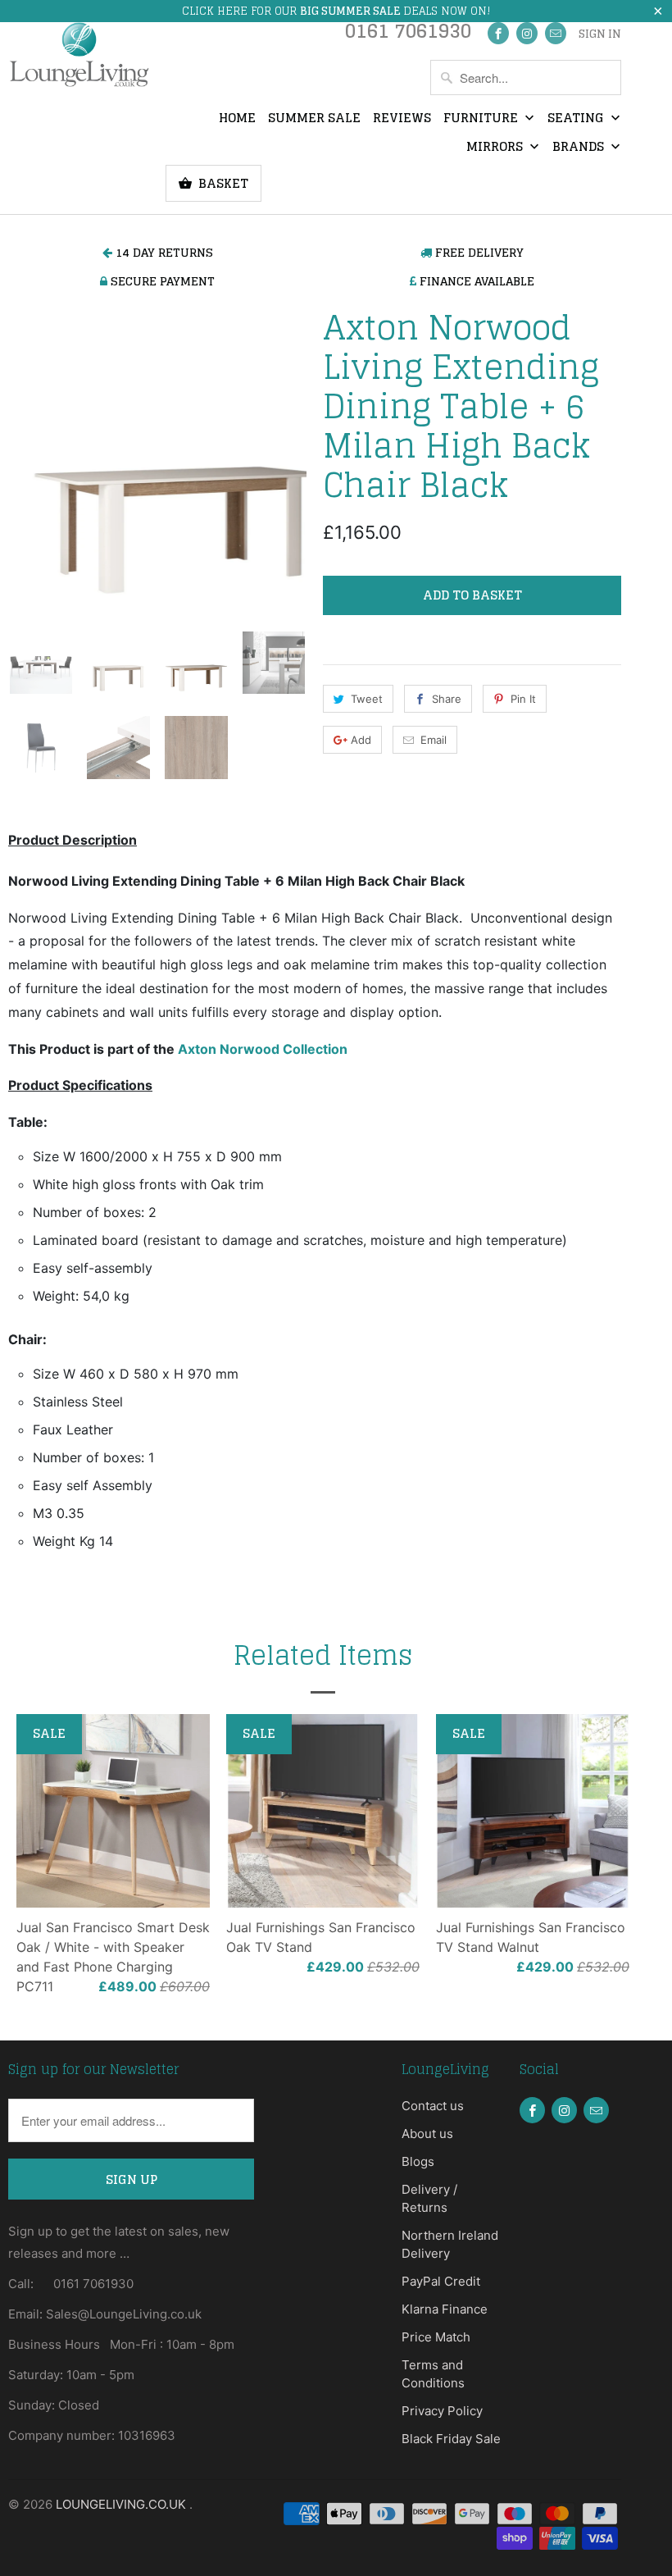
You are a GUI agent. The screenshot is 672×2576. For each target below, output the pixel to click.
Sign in (600, 34)
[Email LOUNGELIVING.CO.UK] (556, 33)
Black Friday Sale (451, 2439)
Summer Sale (314, 119)
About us (427, 2134)
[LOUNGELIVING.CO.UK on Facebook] (498, 33)
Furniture (482, 119)
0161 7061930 (408, 35)
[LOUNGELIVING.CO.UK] (79, 54)
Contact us (433, 2106)
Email (434, 740)
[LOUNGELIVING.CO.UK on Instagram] (527, 33)
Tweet (367, 699)
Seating (577, 119)
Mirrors (496, 148)
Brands (580, 148)
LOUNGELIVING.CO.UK (123, 2504)
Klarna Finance (445, 2309)
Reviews (402, 119)
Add (361, 740)
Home (237, 119)
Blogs (418, 2161)
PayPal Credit (441, 2281)
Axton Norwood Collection (263, 1049)
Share (447, 699)
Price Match (436, 2337)
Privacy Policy (442, 2411)
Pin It (523, 699)
